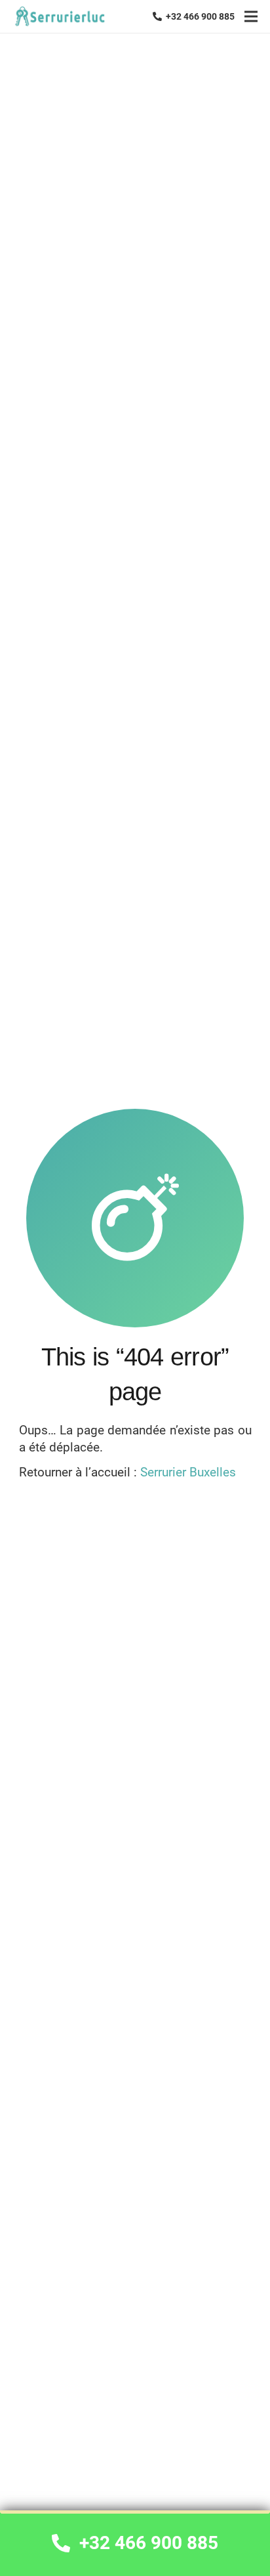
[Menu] (251, 16)
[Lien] (59, 17)
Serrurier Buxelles (188, 1472)
